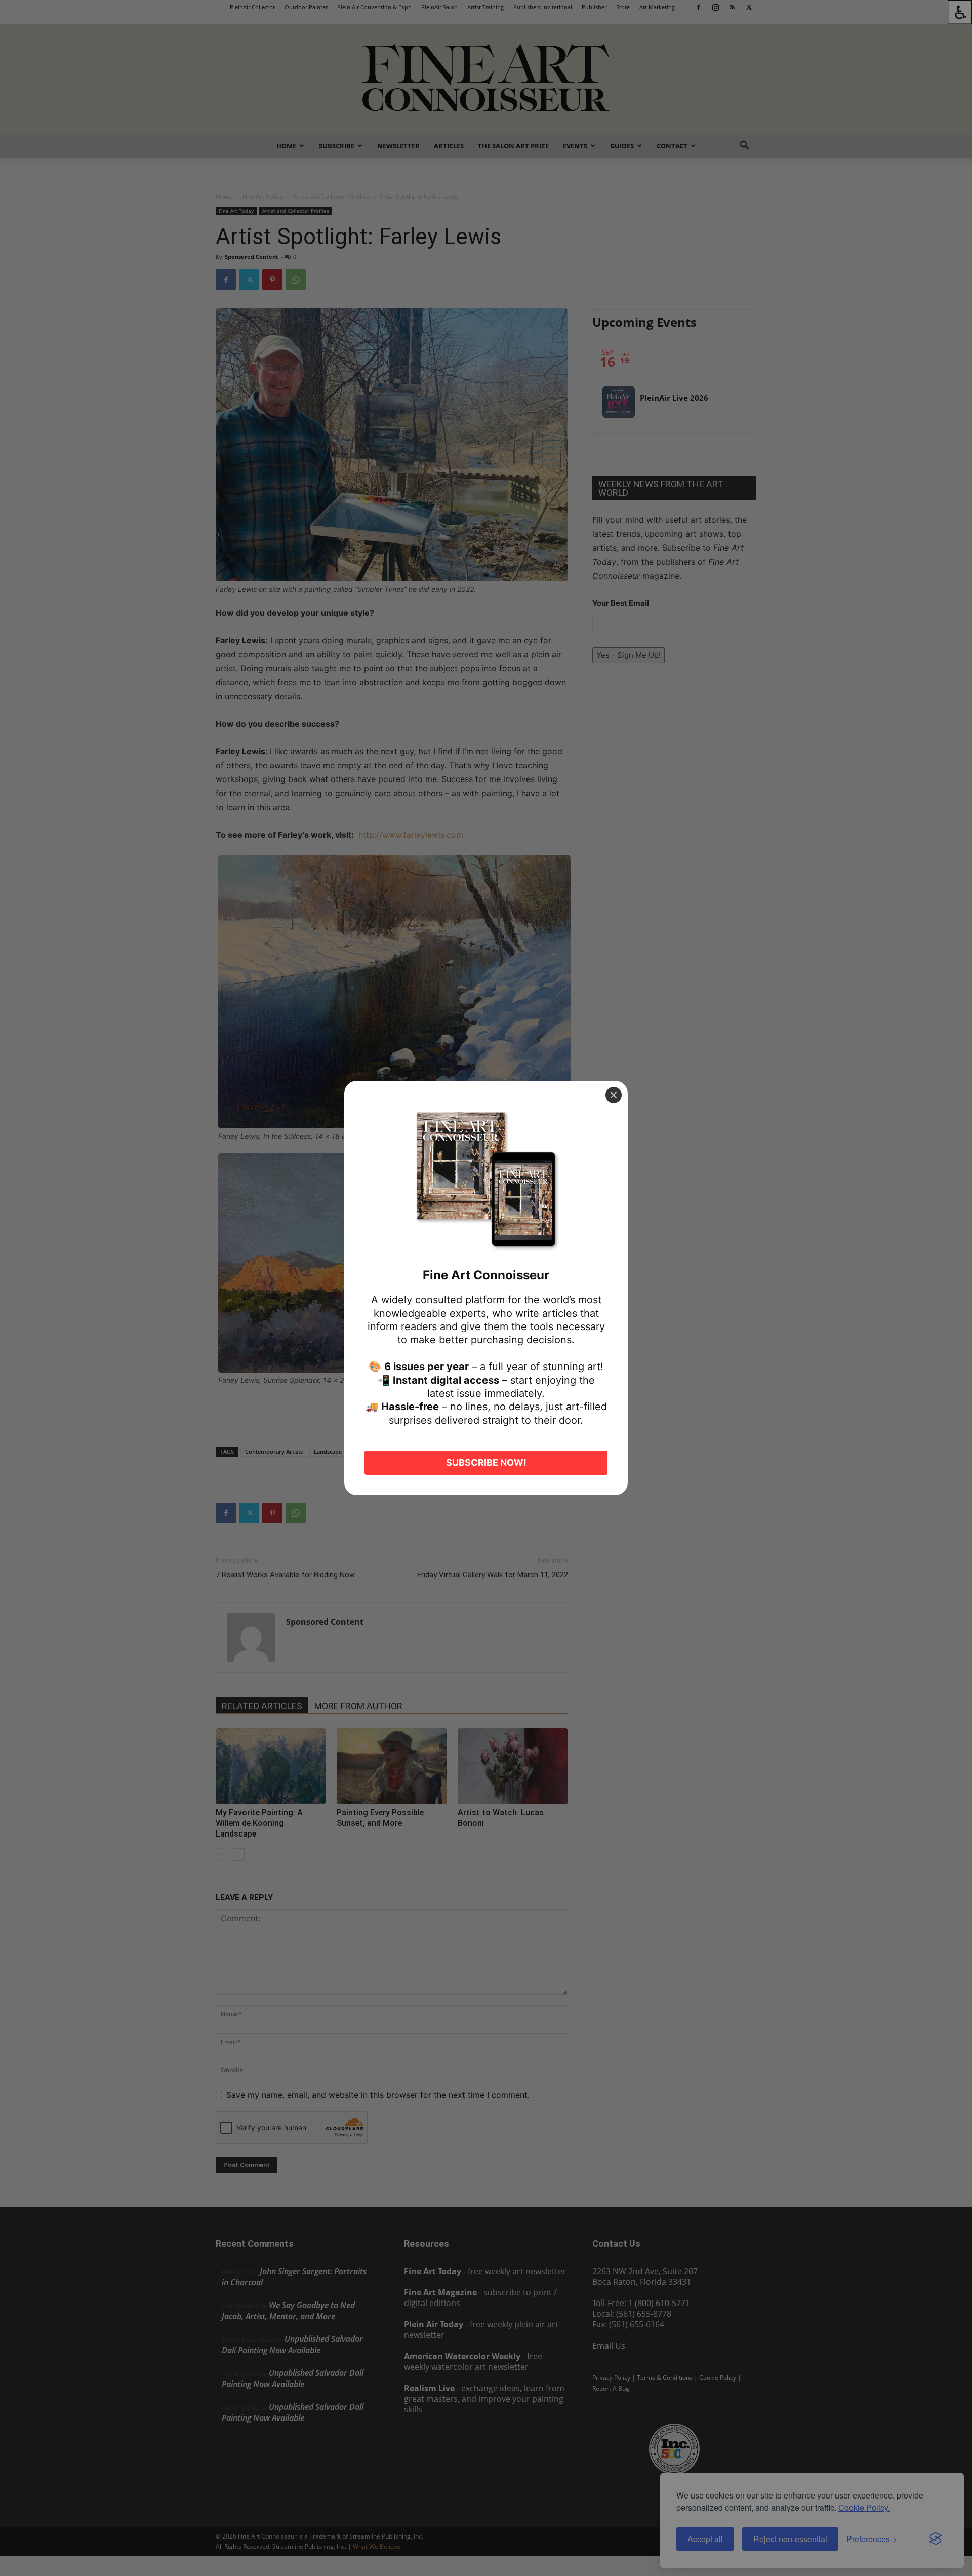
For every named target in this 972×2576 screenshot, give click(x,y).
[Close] (614, 1095)
